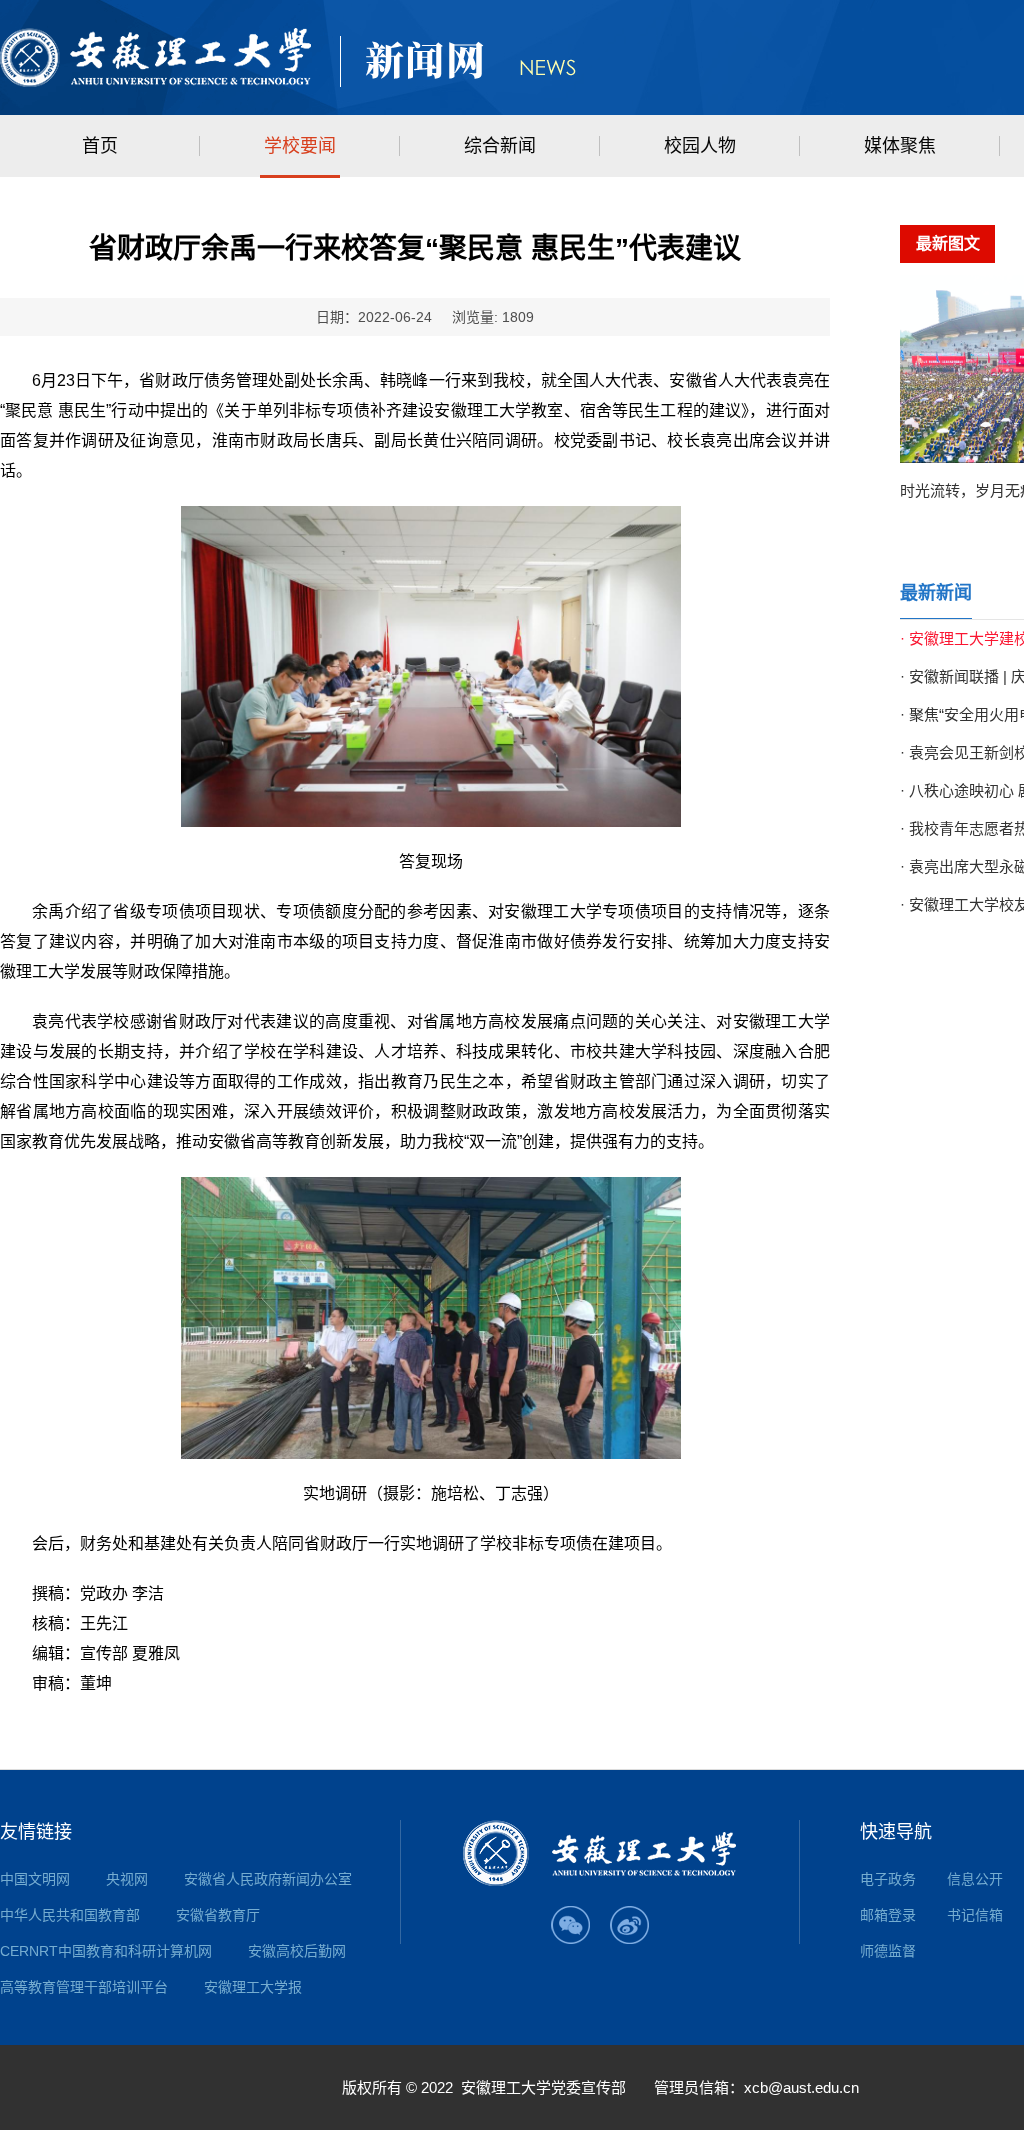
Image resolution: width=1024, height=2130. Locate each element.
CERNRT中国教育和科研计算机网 (106, 1951)
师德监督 (888, 1951)
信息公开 (975, 1879)
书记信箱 (975, 1915)
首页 (100, 146)
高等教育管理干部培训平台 (84, 1987)
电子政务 (888, 1879)
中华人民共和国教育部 (70, 1915)
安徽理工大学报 (253, 1987)
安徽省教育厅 (218, 1915)
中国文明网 (35, 1879)
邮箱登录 (888, 1915)
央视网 (127, 1879)
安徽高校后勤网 (297, 1951)
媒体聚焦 (900, 146)
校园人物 (700, 146)
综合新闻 (500, 146)
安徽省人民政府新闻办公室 (268, 1879)
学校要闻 (300, 146)
